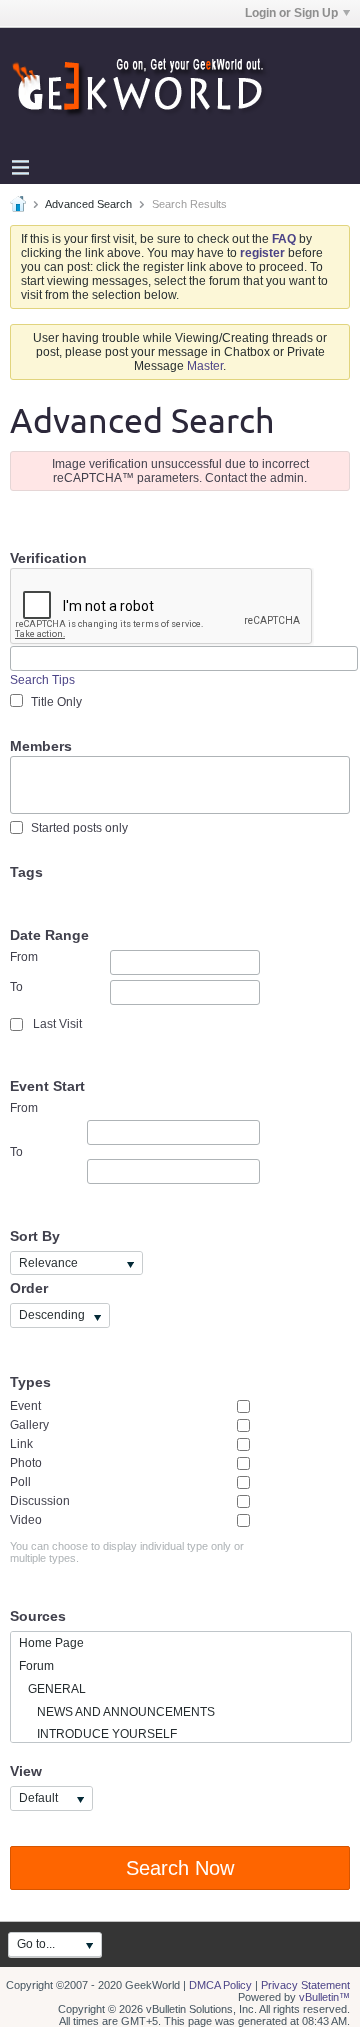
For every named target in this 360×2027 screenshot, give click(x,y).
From (24, 957)
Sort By (35, 1236)
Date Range (49, 935)
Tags (26, 872)
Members (41, 746)
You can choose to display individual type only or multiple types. (127, 1552)
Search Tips (42, 680)
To (16, 987)
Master (205, 366)
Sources (38, 1616)
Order (29, 1288)
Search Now (180, 1868)
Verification (48, 558)
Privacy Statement (305, 1985)
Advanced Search (88, 204)
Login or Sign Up (291, 13)
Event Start (47, 1086)
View (26, 1771)
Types (30, 1382)
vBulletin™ (324, 1997)
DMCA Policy (220, 1985)
